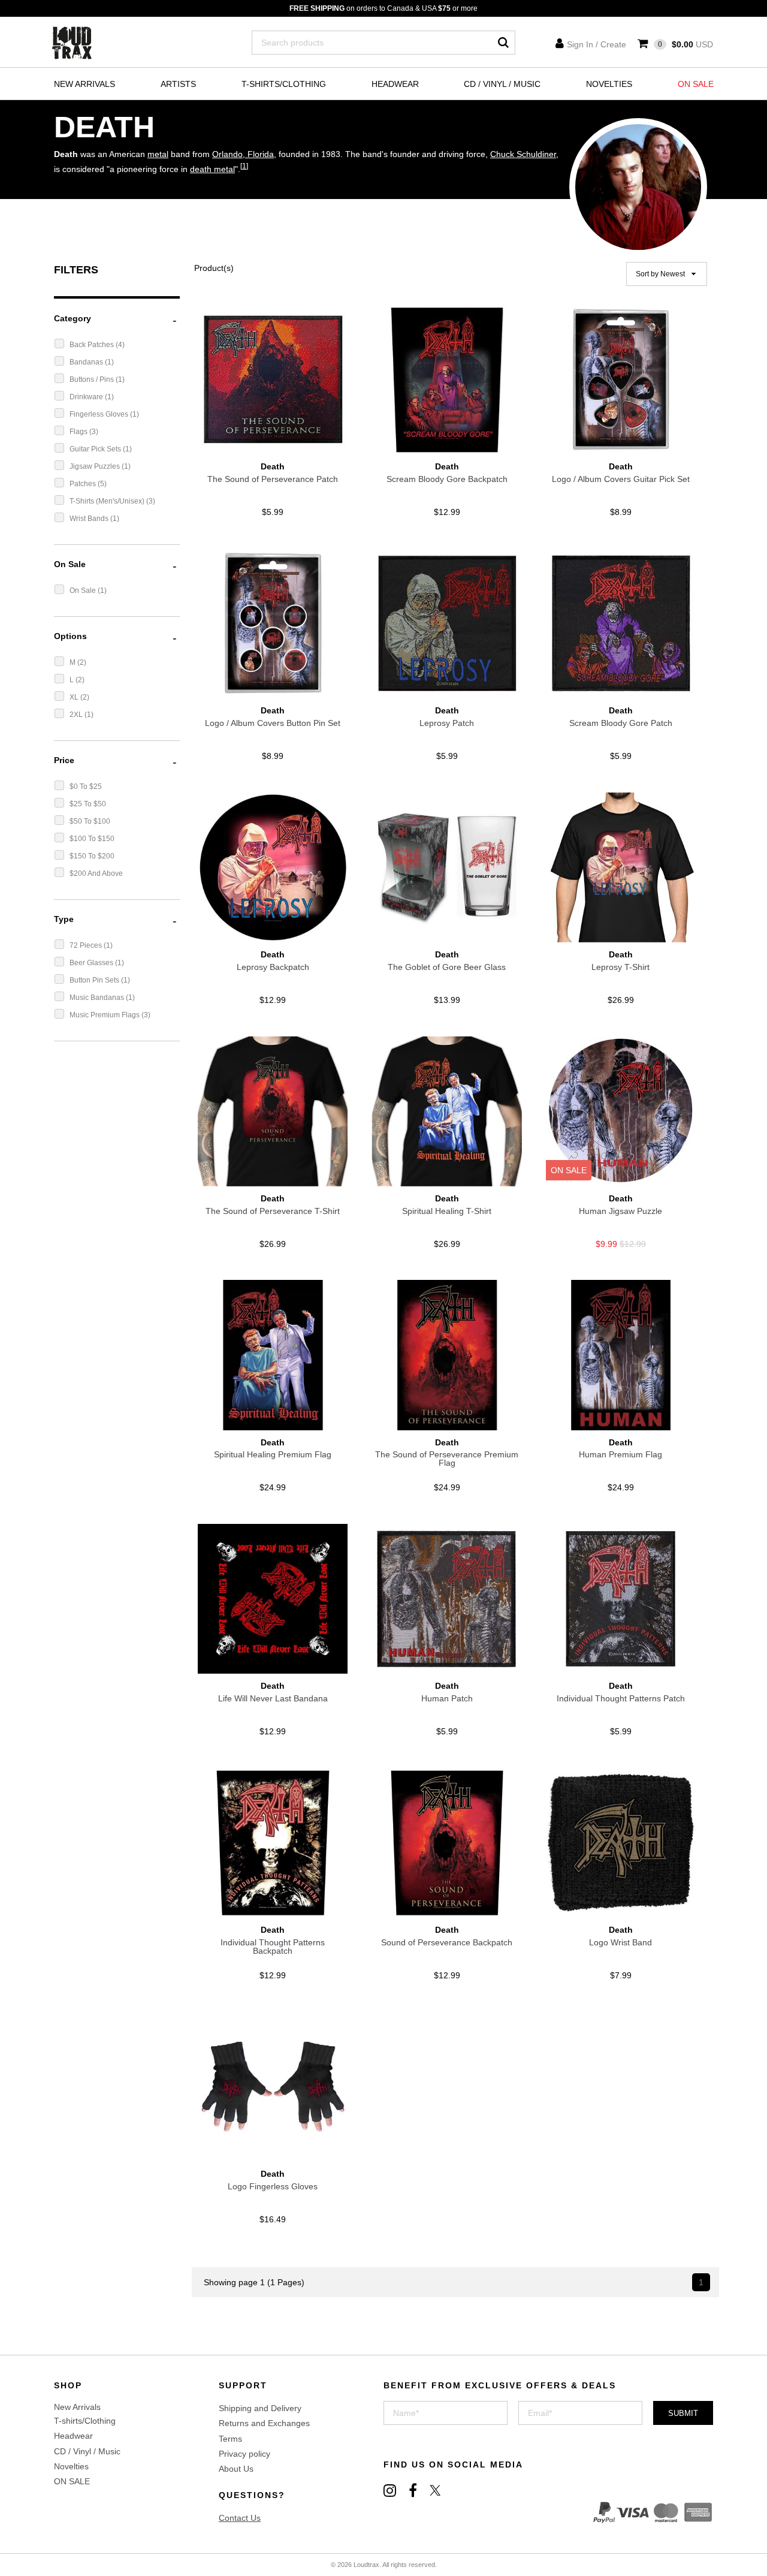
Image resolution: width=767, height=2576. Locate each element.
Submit (683, 2413)
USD (686, 44)
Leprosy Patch (447, 723)
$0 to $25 (86, 787)
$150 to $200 (92, 856)
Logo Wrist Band (620, 1942)
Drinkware (87, 397)
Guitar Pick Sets (96, 449)
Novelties (609, 84)
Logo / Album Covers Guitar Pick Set (621, 479)
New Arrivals (84, 84)
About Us (236, 2469)
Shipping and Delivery (260, 2408)
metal (158, 154)
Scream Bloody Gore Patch (621, 723)
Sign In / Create (597, 44)
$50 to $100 (90, 821)
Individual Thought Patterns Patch (621, 1698)
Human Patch (447, 1698)
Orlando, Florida (243, 154)
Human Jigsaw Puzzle (620, 1211)
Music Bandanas (98, 998)
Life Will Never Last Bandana (273, 1698)
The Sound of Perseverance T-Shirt (273, 1211)
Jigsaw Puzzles (96, 466)
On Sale (84, 590)
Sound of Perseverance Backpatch (447, 1942)
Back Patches (93, 345)
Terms (230, 2439)
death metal (212, 169)
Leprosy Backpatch (273, 967)
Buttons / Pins (93, 379)
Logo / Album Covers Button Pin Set (273, 723)
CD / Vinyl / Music (502, 84)
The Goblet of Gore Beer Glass (447, 967)
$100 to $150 (92, 839)
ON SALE (696, 84)
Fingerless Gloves (100, 414)
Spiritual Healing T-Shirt (447, 1211)
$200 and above (96, 873)
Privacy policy (244, 2454)
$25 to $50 (88, 804)
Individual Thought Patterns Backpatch (273, 1947)
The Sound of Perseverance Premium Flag (447, 1459)
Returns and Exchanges (264, 2423)
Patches (84, 484)
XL (75, 697)
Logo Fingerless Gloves (273, 2186)
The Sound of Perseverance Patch (273, 479)
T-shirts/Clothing (284, 84)
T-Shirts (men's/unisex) (108, 501)
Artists (178, 84)
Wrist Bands (90, 519)
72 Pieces (87, 945)
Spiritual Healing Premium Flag (273, 1454)
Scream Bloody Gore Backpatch (447, 479)
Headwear (395, 84)
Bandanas (87, 362)
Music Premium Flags (105, 1015)
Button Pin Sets (95, 980)
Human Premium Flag (620, 1454)
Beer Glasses (92, 963)
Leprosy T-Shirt (620, 967)
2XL (77, 715)
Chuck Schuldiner (523, 154)
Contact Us (240, 2518)
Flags (79, 432)
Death (273, 466)
